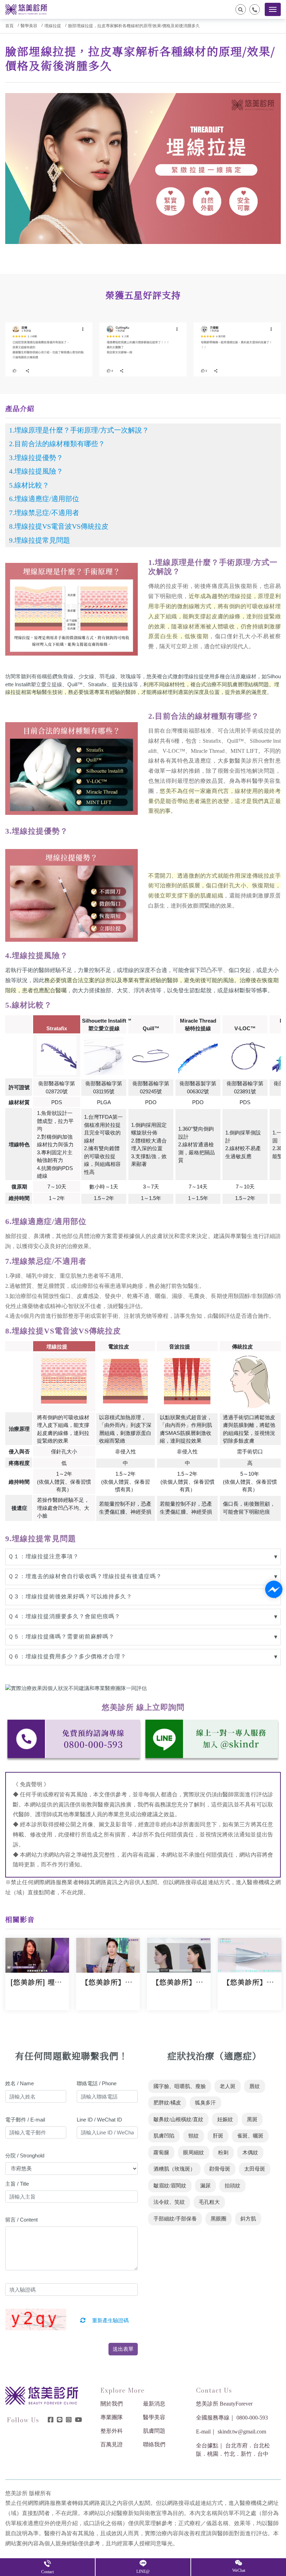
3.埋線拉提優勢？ (36, 458)
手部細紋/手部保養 (175, 2219)
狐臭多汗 (205, 2103)
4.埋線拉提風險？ (36, 471)
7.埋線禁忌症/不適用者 (44, 513)
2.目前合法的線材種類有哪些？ (57, 444)
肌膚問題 (154, 2431)
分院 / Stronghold (25, 2155)
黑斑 (252, 2119)
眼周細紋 (194, 2153)
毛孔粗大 (209, 2202)
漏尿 (205, 2186)
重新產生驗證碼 (110, 2321)
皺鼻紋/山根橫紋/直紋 (178, 2119)
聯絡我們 (154, 2444)
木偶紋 (250, 2153)
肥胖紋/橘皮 (167, 2103)
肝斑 (218, 2136)
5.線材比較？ (29, 485)
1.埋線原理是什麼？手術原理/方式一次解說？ (79, 430)
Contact (47, 2572)
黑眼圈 (219, 2219)
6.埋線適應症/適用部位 (44, 499)
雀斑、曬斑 (250, 2136)
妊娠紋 (225, 2119)
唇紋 (255, 2086)
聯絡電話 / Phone (97, 2083)
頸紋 (194, 2136)
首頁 (9, 26)
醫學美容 (29, 26)
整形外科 (112, 2431)
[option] (49, 349)
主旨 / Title (17, 2184)
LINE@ (143, 2571)
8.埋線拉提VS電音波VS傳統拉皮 (59, 526)
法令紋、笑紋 (169, 2202)
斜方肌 (248, 2219)
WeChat (239, 2570)
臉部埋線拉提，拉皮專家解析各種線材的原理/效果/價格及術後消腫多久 (134, 26)
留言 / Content (21, 2220)
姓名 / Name (20, 2083)
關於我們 (112, 2404)
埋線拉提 (53, 26)
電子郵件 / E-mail (25, 2120)
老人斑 (228, 2086)
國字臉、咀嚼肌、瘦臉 (180, 2086)
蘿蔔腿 (161, 2153)
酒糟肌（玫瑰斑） (174, 2169)
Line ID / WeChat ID (99, 2120)
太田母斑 (255, 2169)
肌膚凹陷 (164, 2136)
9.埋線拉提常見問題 (40, 540)
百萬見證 (112, 2444)
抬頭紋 (232, 2186)
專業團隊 (112, 2417)
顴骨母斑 (220, 2169)
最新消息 (154, 2404)
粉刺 (223, 2153)
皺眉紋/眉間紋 (170, 2186)
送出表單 (123, 2349)
